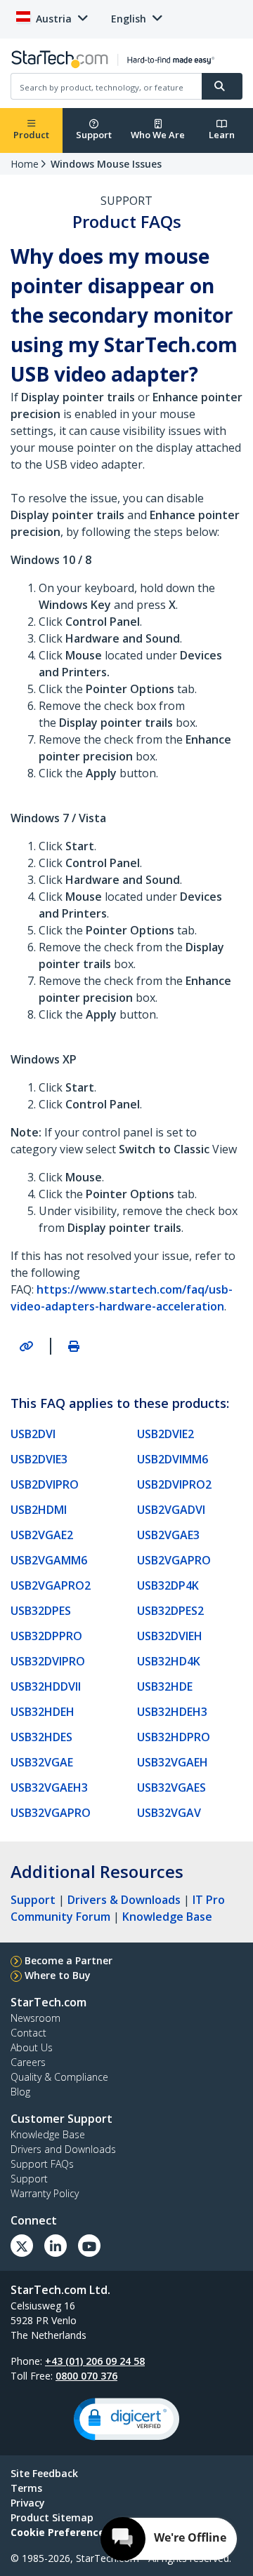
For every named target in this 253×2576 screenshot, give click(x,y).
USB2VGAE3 (168, 1535)
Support (94, 135)
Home (25, 164)
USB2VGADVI (171, 1510)
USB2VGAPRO (174, 1560)
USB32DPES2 (170, 1611)
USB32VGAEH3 (49, 1787)
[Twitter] (22, 2246)
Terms (26, 2488)
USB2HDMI (39, 1510)
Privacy (28, 2503)
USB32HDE (165, 1686)
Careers (28, 2062)
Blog (20, 2092)
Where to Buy (58, 1975)
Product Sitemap (52, 2517)
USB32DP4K (168, 1585)
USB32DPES (41, 1611)
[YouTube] (89, 2246)
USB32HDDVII (46, 1686)
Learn (222, 135)
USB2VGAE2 (42, 1535)
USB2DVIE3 (39, 1459)
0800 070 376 (86, 2376)
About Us (32, 2047)
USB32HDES (41, 1737)
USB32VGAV (169, 1813)
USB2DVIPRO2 (174, 1484)
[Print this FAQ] (74, 1346)
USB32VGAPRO (51, 1813)
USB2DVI (33, 1434)
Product (31, 135)
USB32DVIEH (170, 1636)
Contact (28, 2033)
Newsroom (35, 2018)
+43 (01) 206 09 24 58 (95, 2361)
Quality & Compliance (59, 2077)
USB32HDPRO (174, 1737)
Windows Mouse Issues (106, 164)
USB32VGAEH (173, 1762)
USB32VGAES (171, 1787)
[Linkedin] (56, 2246)
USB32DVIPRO (48, 1661)
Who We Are (158, 135)
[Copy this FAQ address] (26, 1346)
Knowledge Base (167, 1917)
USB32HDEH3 (172, 1712)
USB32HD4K (169, 1661)
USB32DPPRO (46, 1636)
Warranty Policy (45, 2193)
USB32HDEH (43, 1712)
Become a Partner (69, 1960)
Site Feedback (44, 2473)
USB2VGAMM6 (49, 1560)
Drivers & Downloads (124, 1900)
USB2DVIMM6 (173, 1459)
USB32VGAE (42, 1762)
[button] (126, 2419)
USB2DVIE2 (166, 1434)
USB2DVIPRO (45, 1484)
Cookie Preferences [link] (60, 2532)
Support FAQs (42, 2164)
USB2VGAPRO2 (51, 1585)
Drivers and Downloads (63, 2149)
